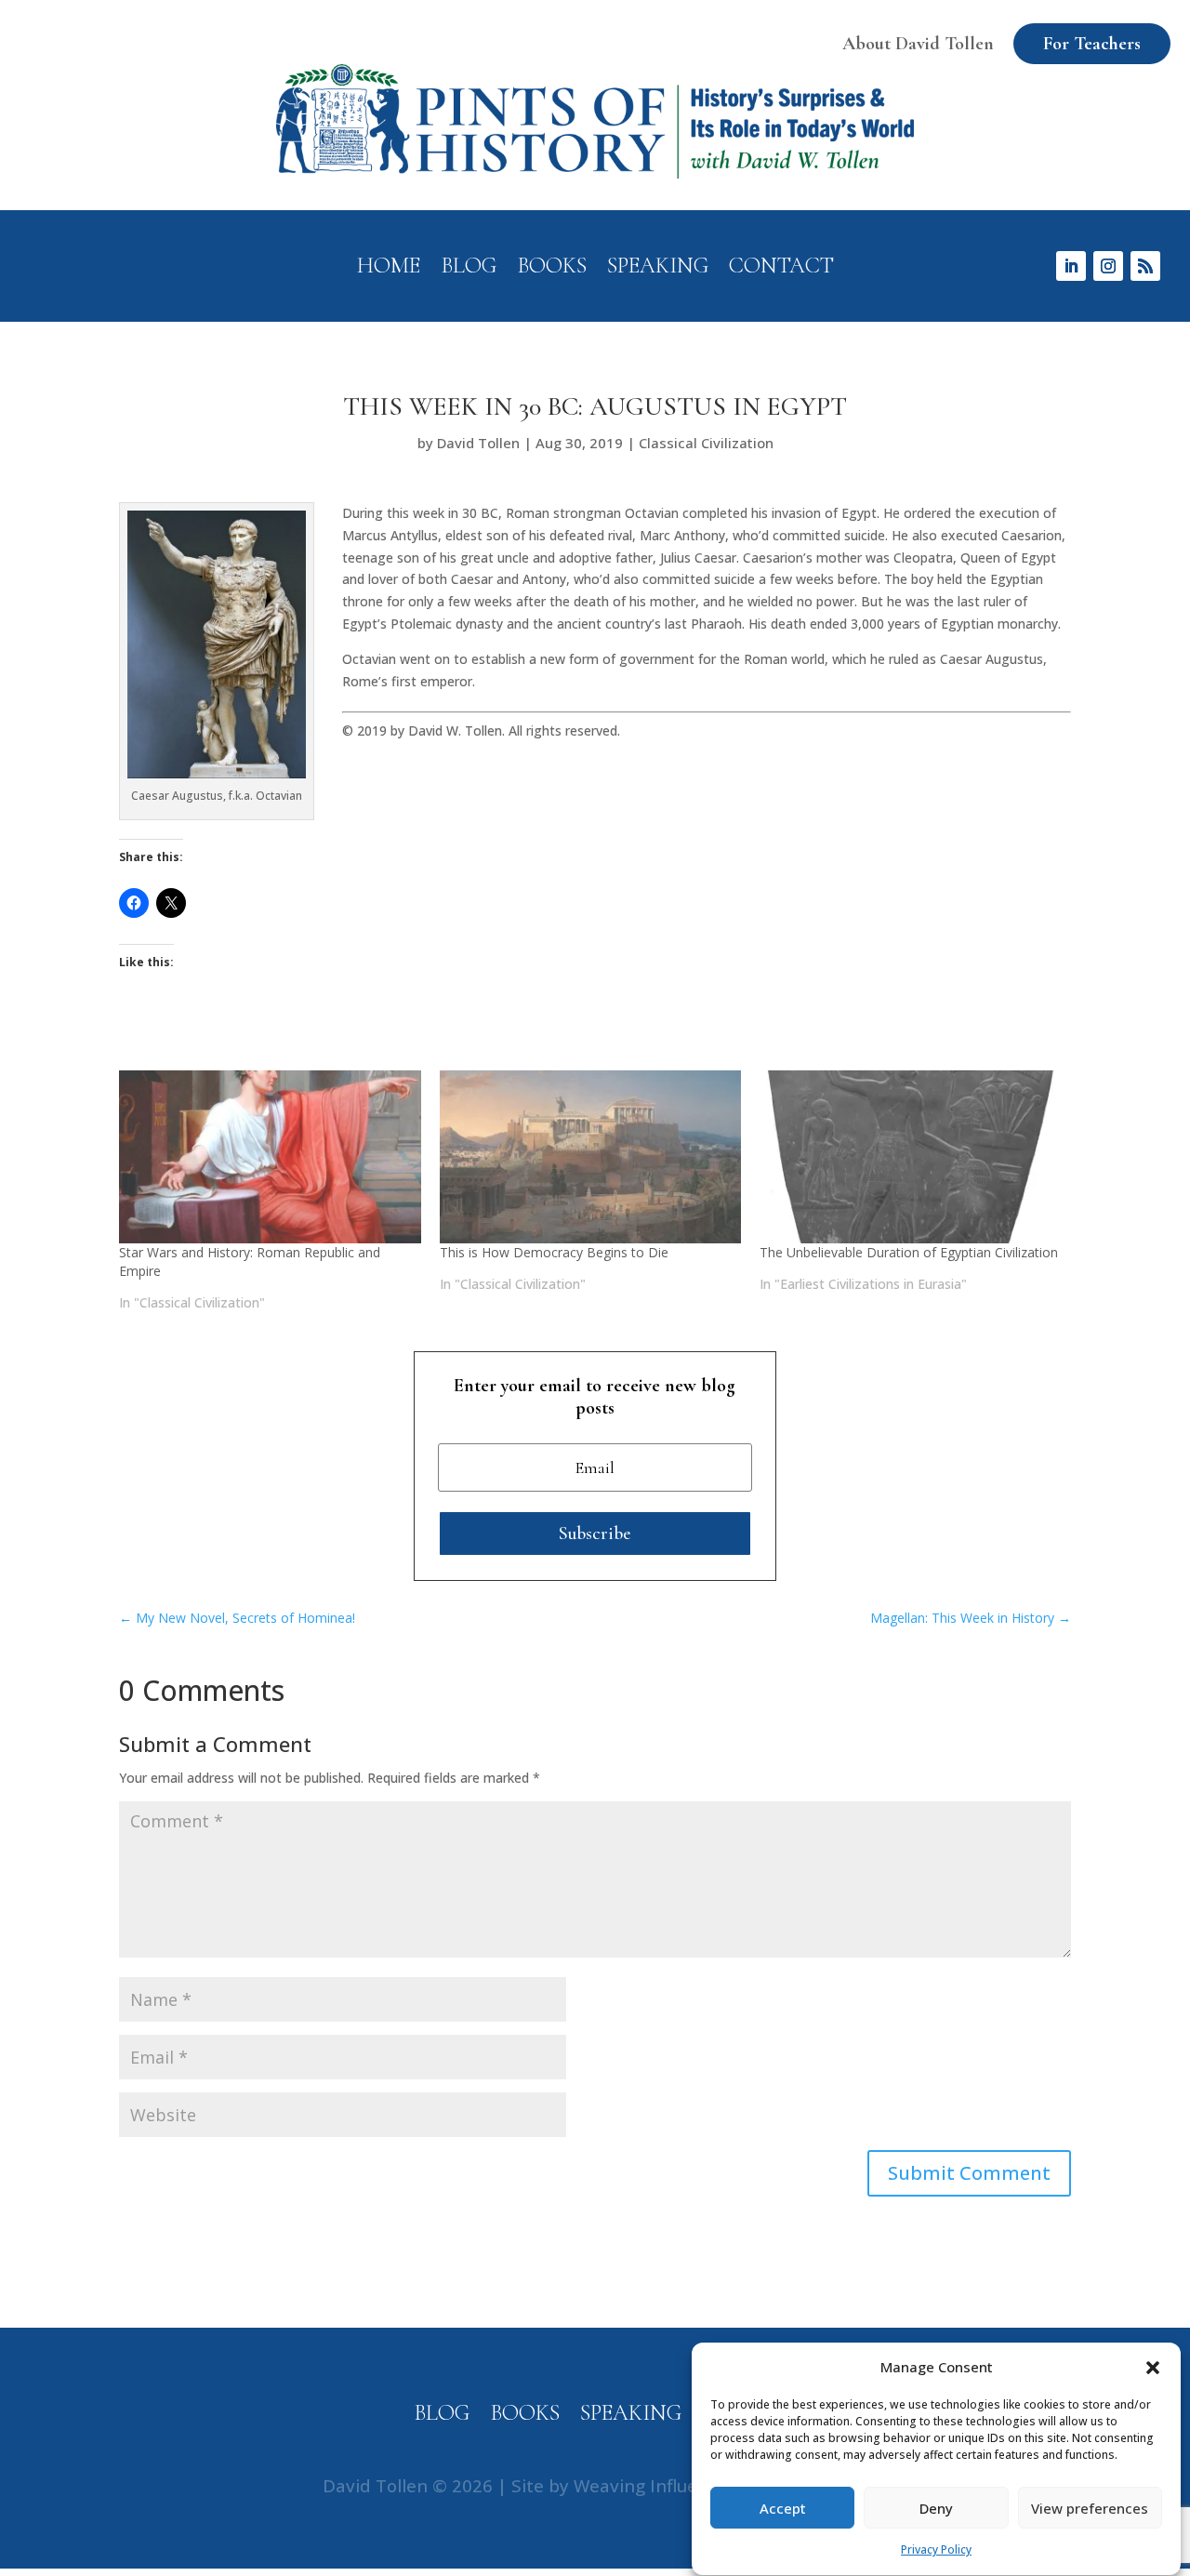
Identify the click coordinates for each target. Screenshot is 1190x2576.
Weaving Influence (650, 2485)
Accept (783, 2509)
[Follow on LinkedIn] (1071, 266)
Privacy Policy (936, 2550)
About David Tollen (918, 44)
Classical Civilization (706, 443)
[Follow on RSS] (1145, 266)
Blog (469, 269)
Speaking (658, 269)
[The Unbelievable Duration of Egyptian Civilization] (911, 1156)
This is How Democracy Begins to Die (554, 1252)
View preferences (1090, 2509)
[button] (1153, 2368)
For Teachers (1092, 44)
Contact (781, 269)
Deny (936, 2509)
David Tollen (478, 443)
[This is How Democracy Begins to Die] (591, 1156)
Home (389, 269)
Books (552, 269)
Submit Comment (969, 2173)
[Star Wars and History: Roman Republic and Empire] (270, 1156)
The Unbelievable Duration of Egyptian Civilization (909, 1252)
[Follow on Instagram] (1108, 266)
